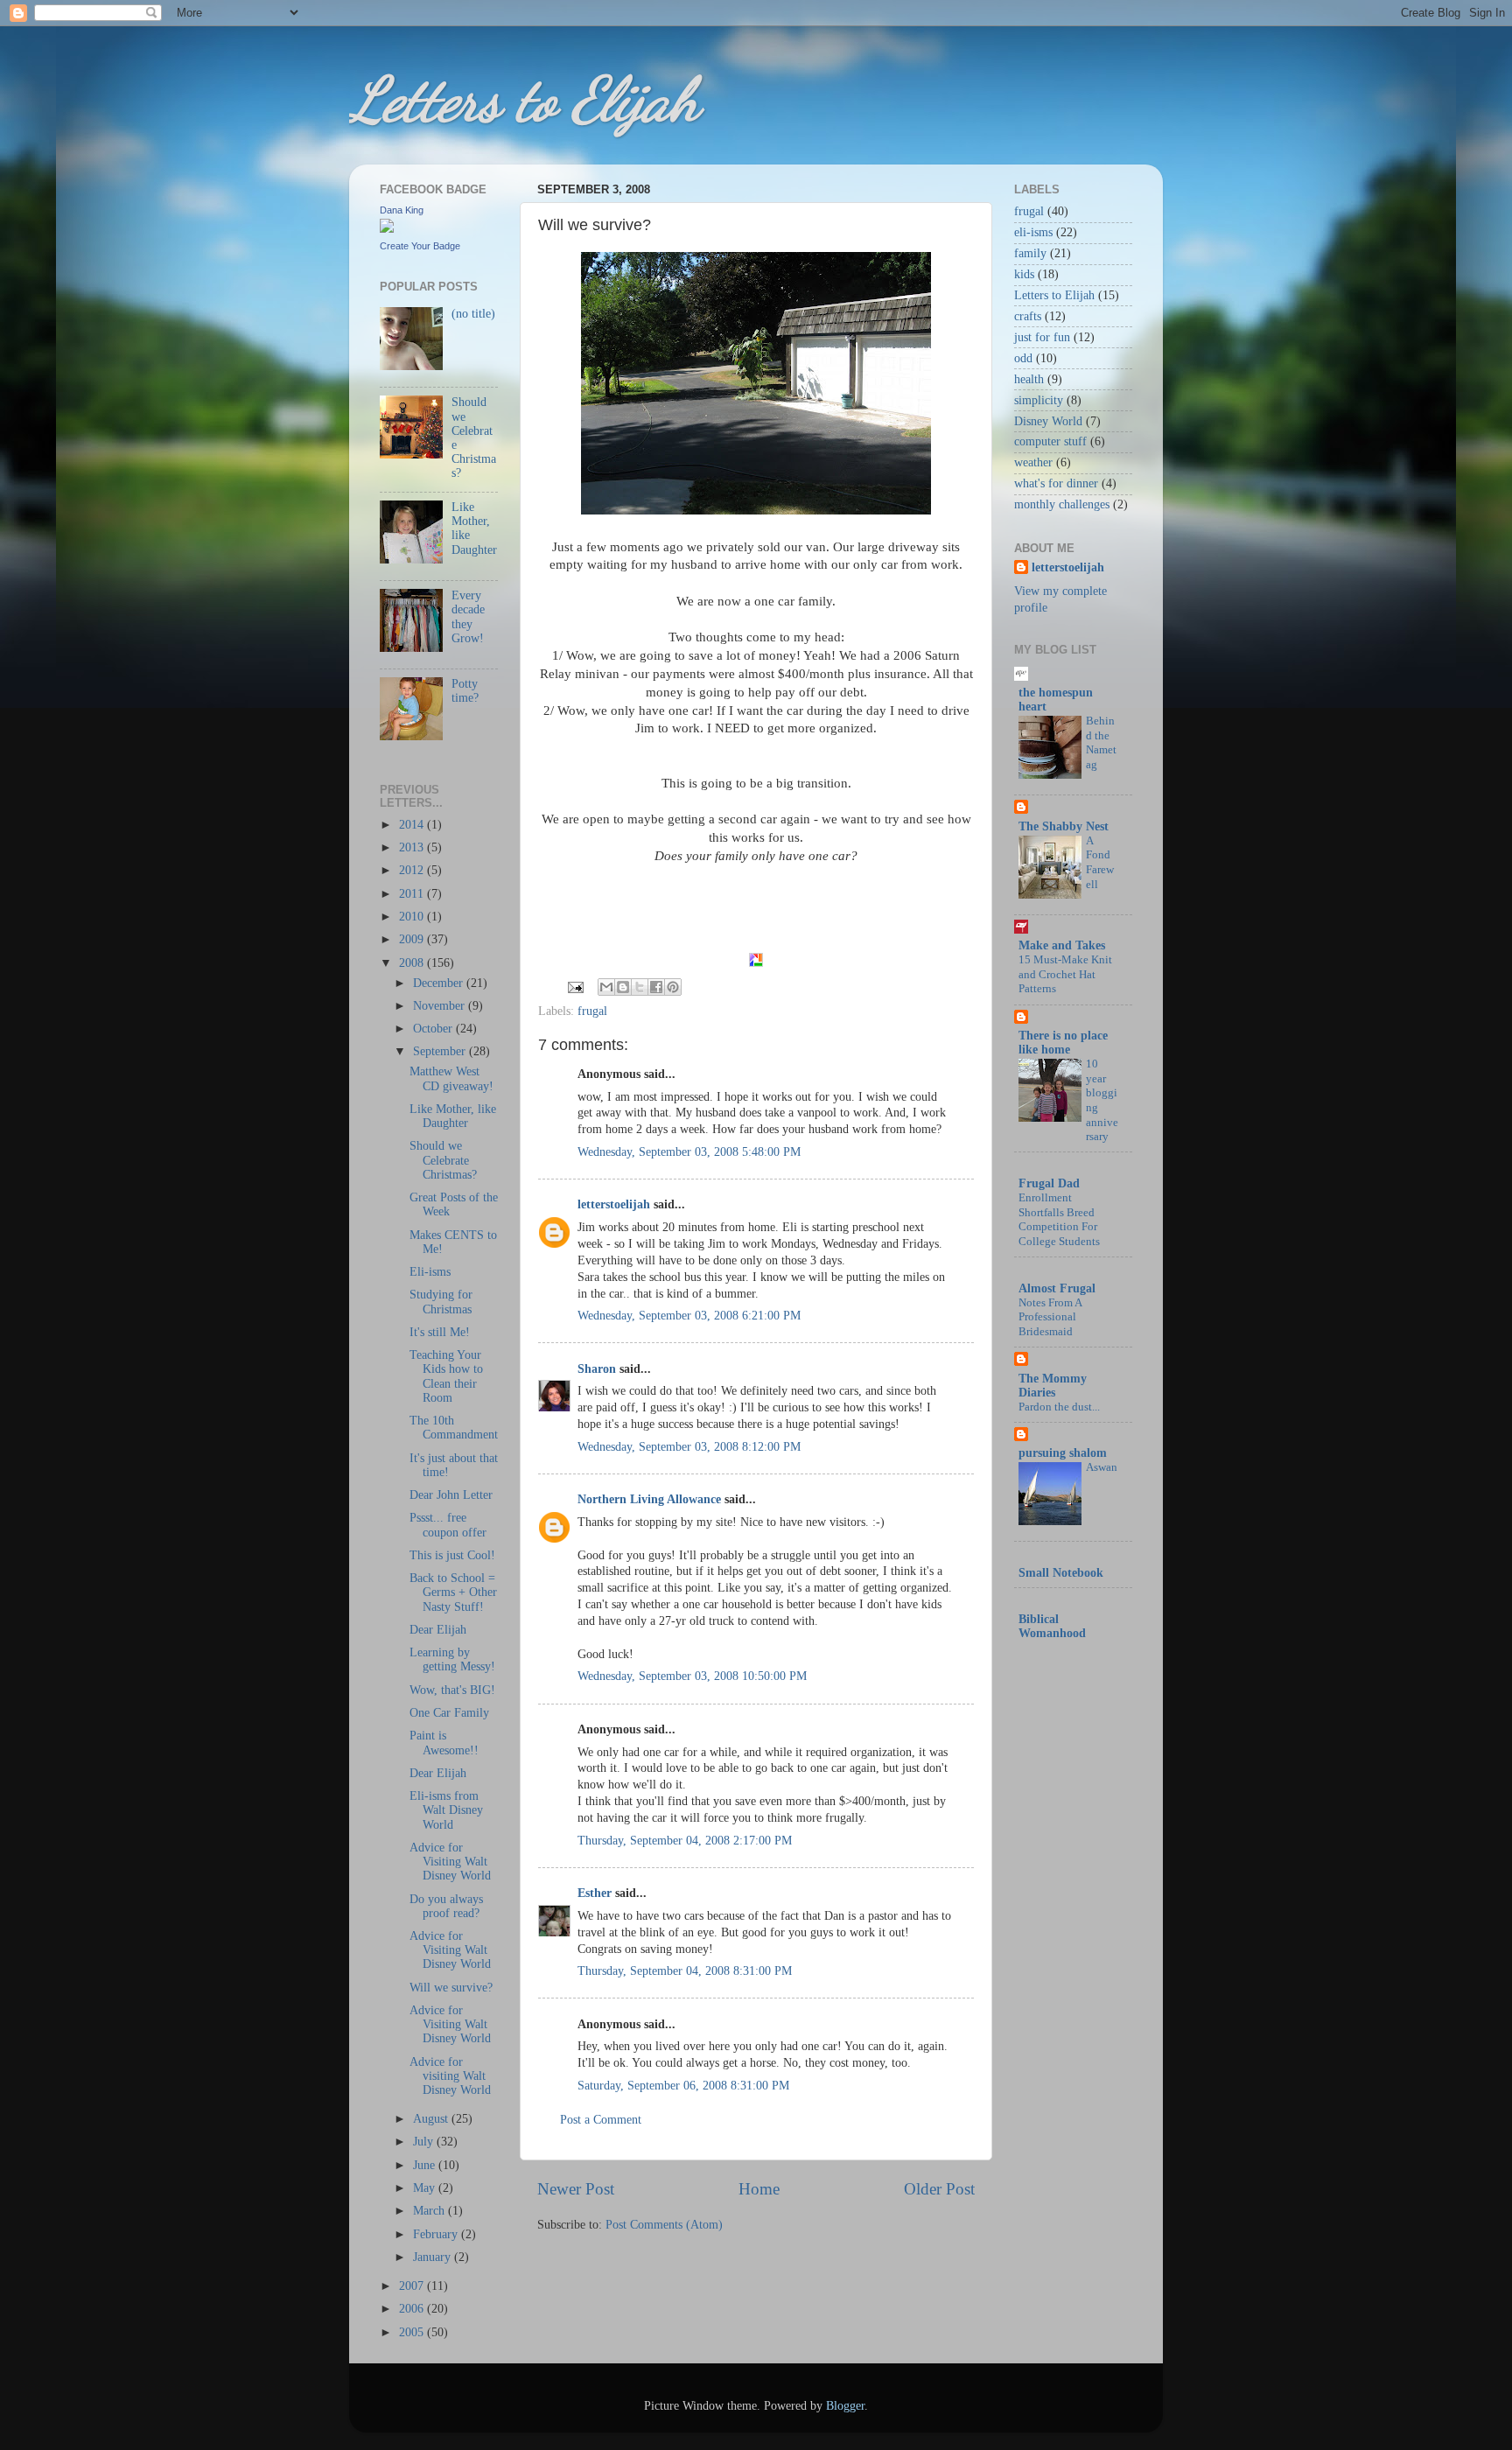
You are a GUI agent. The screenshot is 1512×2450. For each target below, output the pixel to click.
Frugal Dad (1049, 1183)
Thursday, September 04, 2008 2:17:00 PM (685, 1841)
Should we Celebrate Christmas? (443, 1160)
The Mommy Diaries (1053, 1386)
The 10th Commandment (454, 1428)
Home (759, 2189)
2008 (413, 963)
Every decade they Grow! (468, 617)
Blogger (845, 2406)
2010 (413, 917)
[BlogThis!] (623, 987)
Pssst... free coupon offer (448, 1525)
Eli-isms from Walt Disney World (446, 1810)
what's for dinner (1056, 483)
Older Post (939, 2189)
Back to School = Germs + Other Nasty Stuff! (453, 1592)
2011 (413, 894)
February (437, 2234)
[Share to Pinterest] (673, 987)
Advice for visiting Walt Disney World (450, 2076)
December (440, 983)
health (1029, 379)
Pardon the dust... (1059, 1407)
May (426, 2188)
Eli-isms (430, 1272)
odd (1023, 358)
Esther (595, 1893)
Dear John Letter (451, 1495)
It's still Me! (440, 1332)
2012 (413, 870)
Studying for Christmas (441, 1302)
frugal (592, 1011)
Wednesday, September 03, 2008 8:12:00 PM (689, 1447)
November (441, 1006)
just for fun (1042, 337)
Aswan (1102, 1467)
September (441, 1051)
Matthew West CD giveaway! (451, 1078)
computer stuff (1050, 441)
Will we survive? (451, 1988)
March (430, 2211)
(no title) (473, 314)
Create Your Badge (420, 246)
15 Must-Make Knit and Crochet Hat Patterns (1065, 974)
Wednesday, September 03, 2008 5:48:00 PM (689, 1152)
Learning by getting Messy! (452, 1659)
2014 (413, 825)
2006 (413, 2309)
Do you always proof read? (446, 1906)
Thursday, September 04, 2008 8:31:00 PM (685, 1971)
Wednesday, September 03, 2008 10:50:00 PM (692, 1676)
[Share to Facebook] (656, 987)
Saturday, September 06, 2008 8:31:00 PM (683, 2086)
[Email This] (606, 987)
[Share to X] (640, 987)
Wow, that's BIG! (452, 1690)
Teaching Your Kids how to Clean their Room (446, 1376)
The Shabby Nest (1064, 826)
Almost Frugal (1057, 1288)
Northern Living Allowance (649, 1499)
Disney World (1048, 421)
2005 (413, 2332)
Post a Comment (601, 2120)
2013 (413, 847)
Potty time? (465, 691)
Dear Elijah (438, 1630)
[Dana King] (387, 229)
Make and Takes (1062, 945)
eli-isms (1033, 232)
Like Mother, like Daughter (453, 1116)
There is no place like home (1063, 1043)
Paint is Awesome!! (444, 1743)
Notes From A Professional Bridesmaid (1050, 1317)
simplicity (1039, 400)
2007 (413, 2286)
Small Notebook (1061, 1573)
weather (1033, 462)
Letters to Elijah (524, 100)
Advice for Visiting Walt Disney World (450, 1862)
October (434, 1029)
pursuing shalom (1063, 1453)
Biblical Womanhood (1052, 1626)
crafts (1028, 316)
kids (1024, 274)
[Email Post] (574, 986)
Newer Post (576, 2189)
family (1030, 253)
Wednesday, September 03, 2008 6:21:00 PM (689, 1316)
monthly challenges (1062, 504)
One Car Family (449, 1713)
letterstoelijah (614, 1204)
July (425, 2142)
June (426, 2165)
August (432, 2119)
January (434, 2257)
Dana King (402, 210)
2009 (413, 939)
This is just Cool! (452, 1555)
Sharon (597, 1369)
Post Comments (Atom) (664, 2225)
